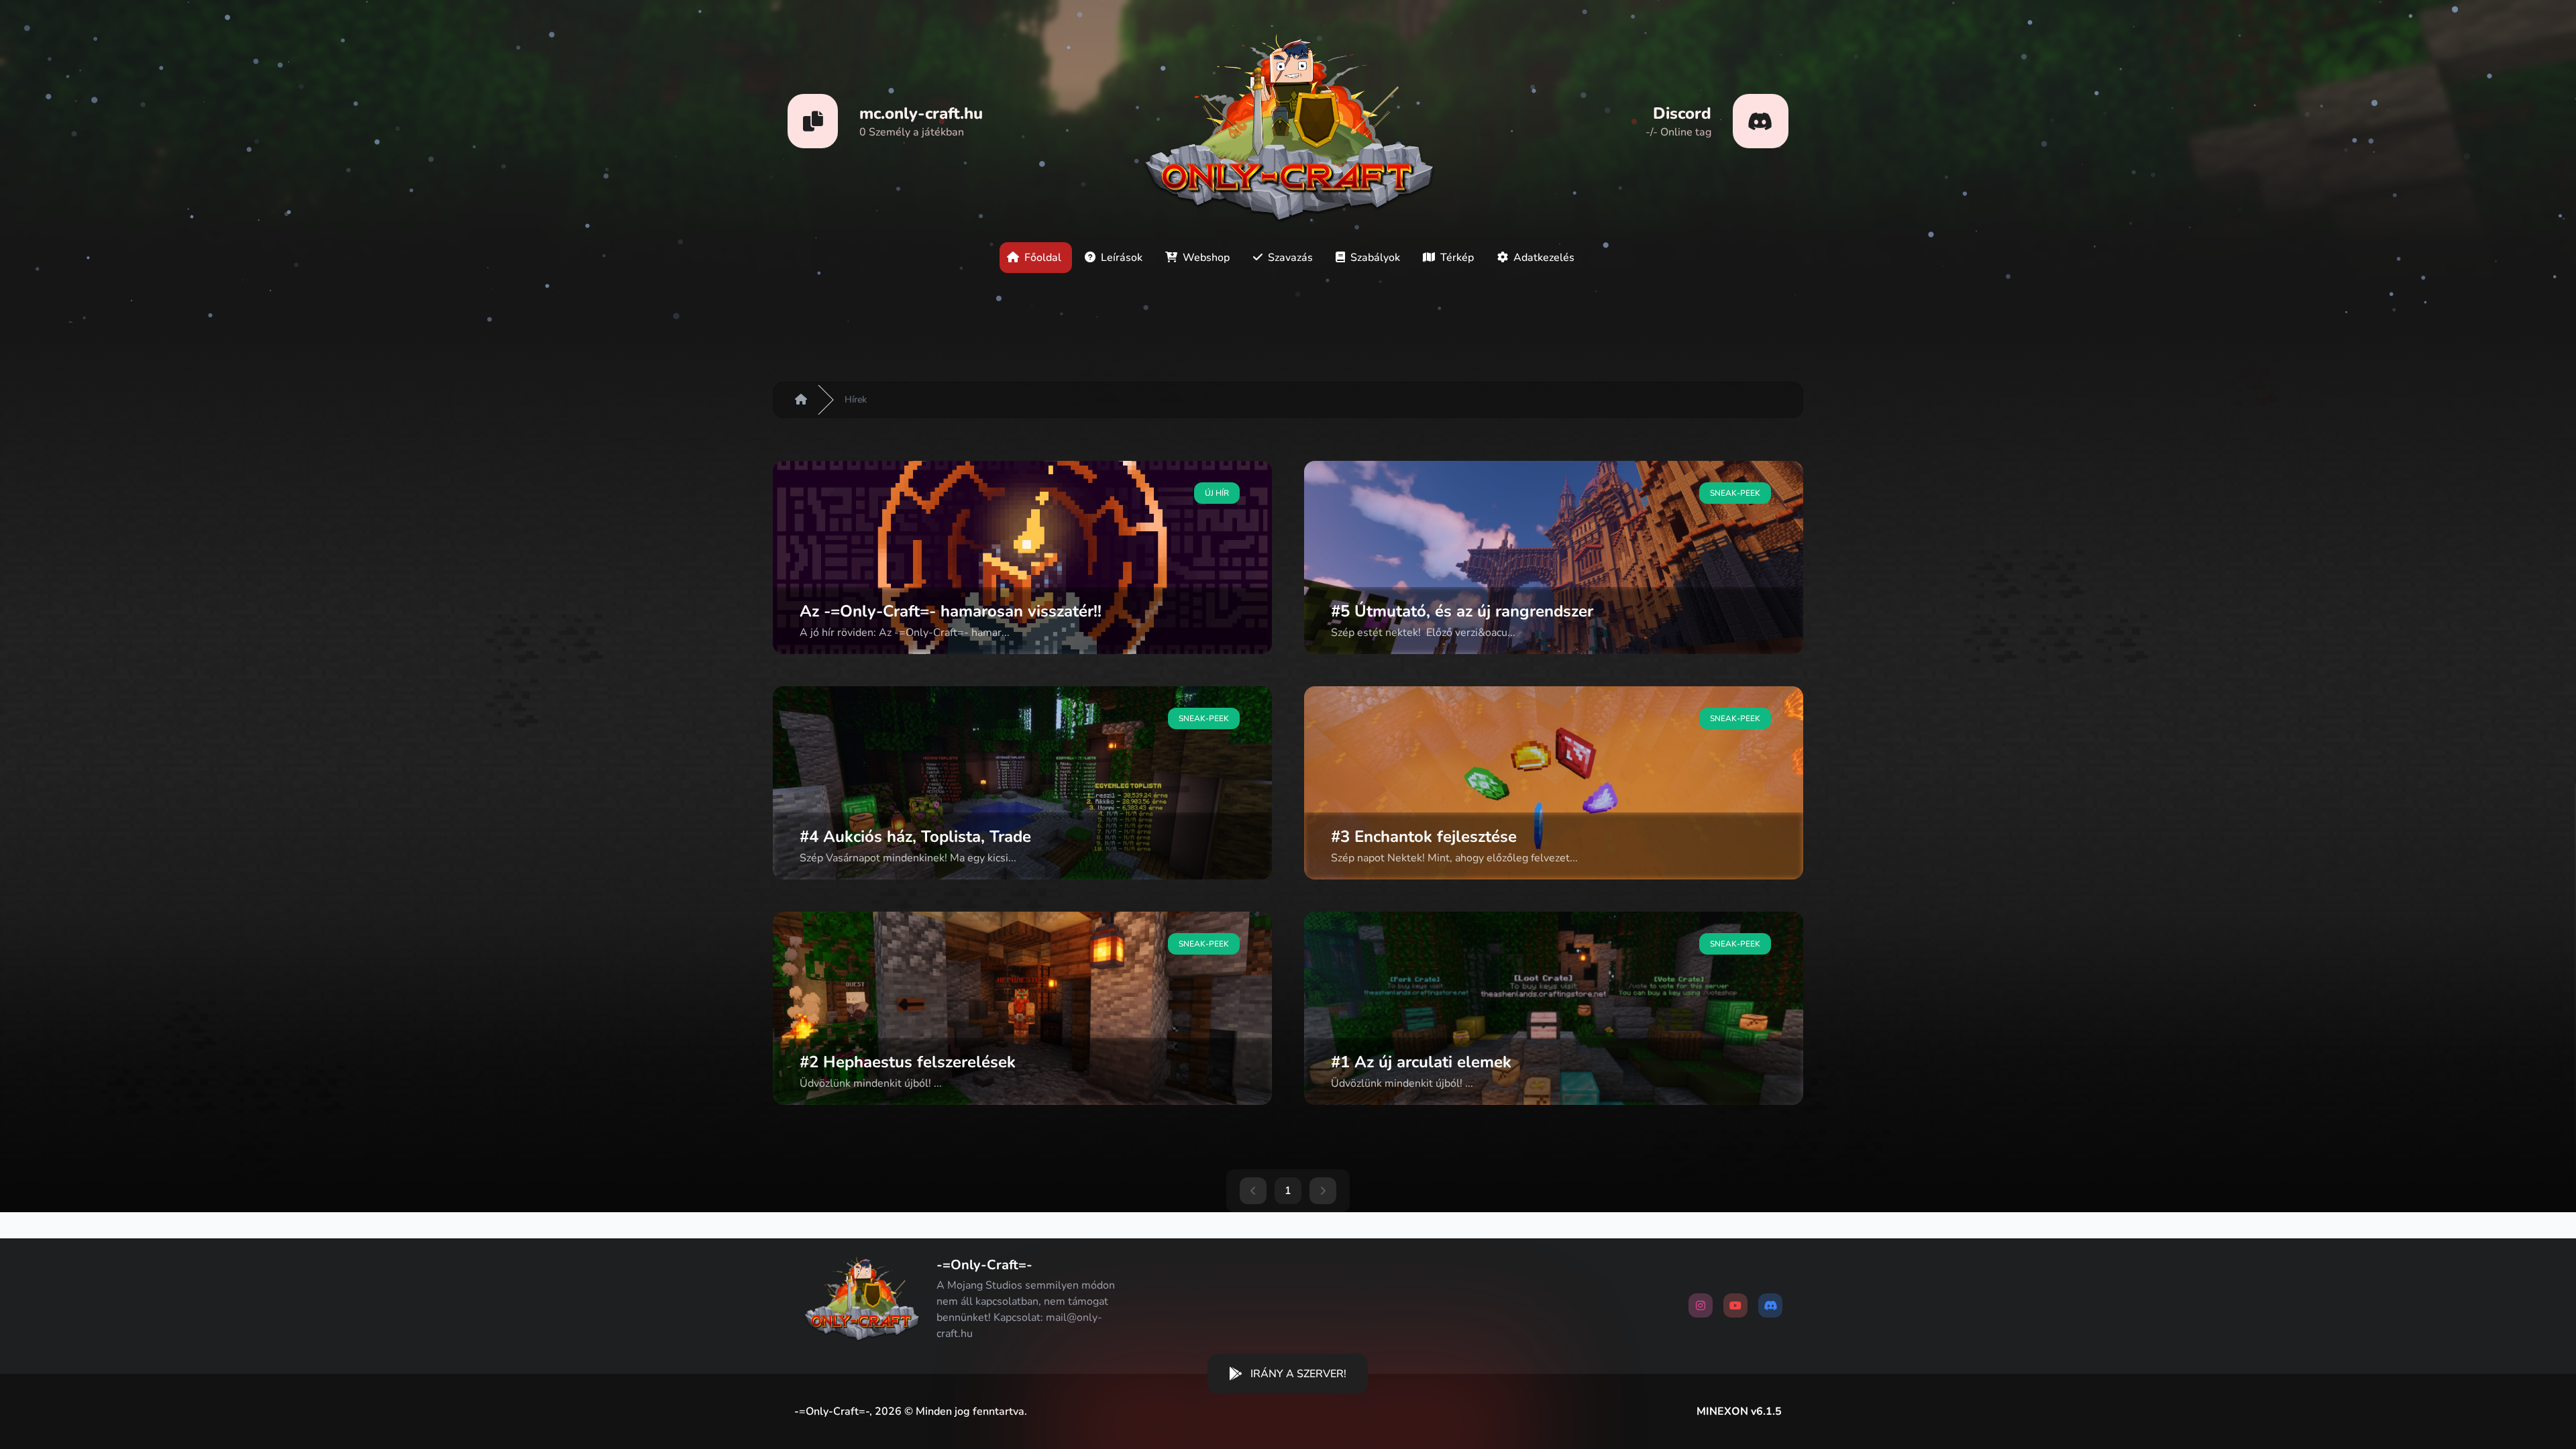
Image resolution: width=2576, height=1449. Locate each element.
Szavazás (1292, 258)
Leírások (1123, 258)
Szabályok (1377, 258)
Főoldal (1044, 258)
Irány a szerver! (1298, 1374)
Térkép (1458, 258)
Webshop (1207, 258)
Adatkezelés (1544, 258)
